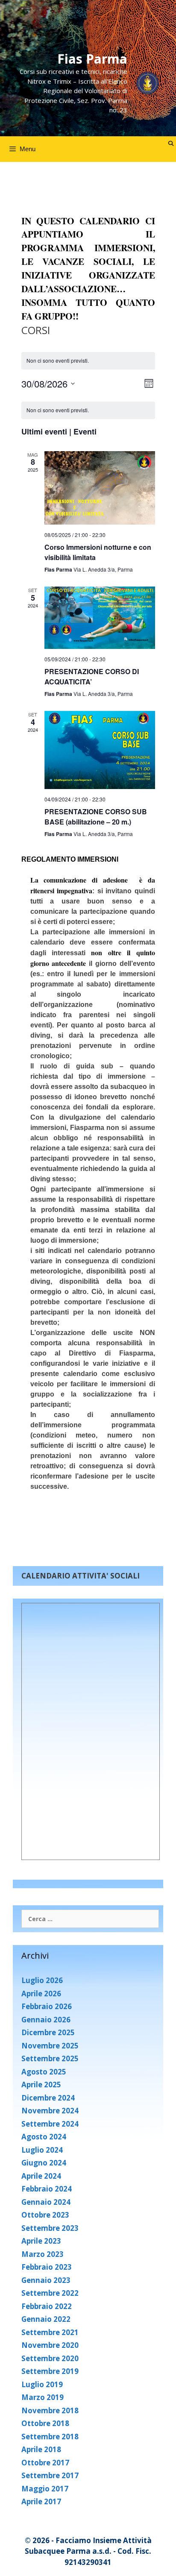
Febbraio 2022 (47, 2306)
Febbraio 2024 (47, 2189)
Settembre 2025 (50, 2058)
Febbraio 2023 (47, 2267)
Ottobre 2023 (45, 2215)
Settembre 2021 (50, 2332)
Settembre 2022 (50, 2293)
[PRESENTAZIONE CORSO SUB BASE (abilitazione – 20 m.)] (100, 750)
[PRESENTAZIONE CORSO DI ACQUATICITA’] (100, 618)
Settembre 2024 (50, 2124)
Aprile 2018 (41, 2449)
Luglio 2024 (42, 2150)
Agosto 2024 (44, 2137)
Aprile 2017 (41, 2501)
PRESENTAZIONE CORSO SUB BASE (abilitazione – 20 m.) (96, 817)
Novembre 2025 (50, 2046)
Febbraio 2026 (47, 2006)
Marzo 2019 (43, 2397)
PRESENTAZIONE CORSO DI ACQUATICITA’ (92, 676)
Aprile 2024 (41, 2176)
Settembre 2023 (50, 2228)
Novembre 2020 (50, 2345)
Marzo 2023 (43, 2254)
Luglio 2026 (42, 1980)
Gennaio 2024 (46, 2202)
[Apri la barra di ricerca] (171, 144)
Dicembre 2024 (48, 2098)
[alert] (88, 410)
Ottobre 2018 (45, 2423)
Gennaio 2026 (46, 2020)
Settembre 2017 (50, 2475)
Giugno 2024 (44, 2163)
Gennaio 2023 (46, 2280)
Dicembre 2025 (48, 2032)
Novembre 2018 (50, 2410)
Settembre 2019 (50, 2371)
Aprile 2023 (41, 2241)
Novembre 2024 (50, 2111)
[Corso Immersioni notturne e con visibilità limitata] (100, 488)
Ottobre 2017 (45, 2463)
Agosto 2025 (44, 2072)
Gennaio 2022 (46, 2319)
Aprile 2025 (41, 2085)
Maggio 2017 (45, 2489)
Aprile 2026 (41, 1994)
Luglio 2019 (42, 2384)
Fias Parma (92, 59)
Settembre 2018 (50, 2437)
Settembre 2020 (50, 2358)
